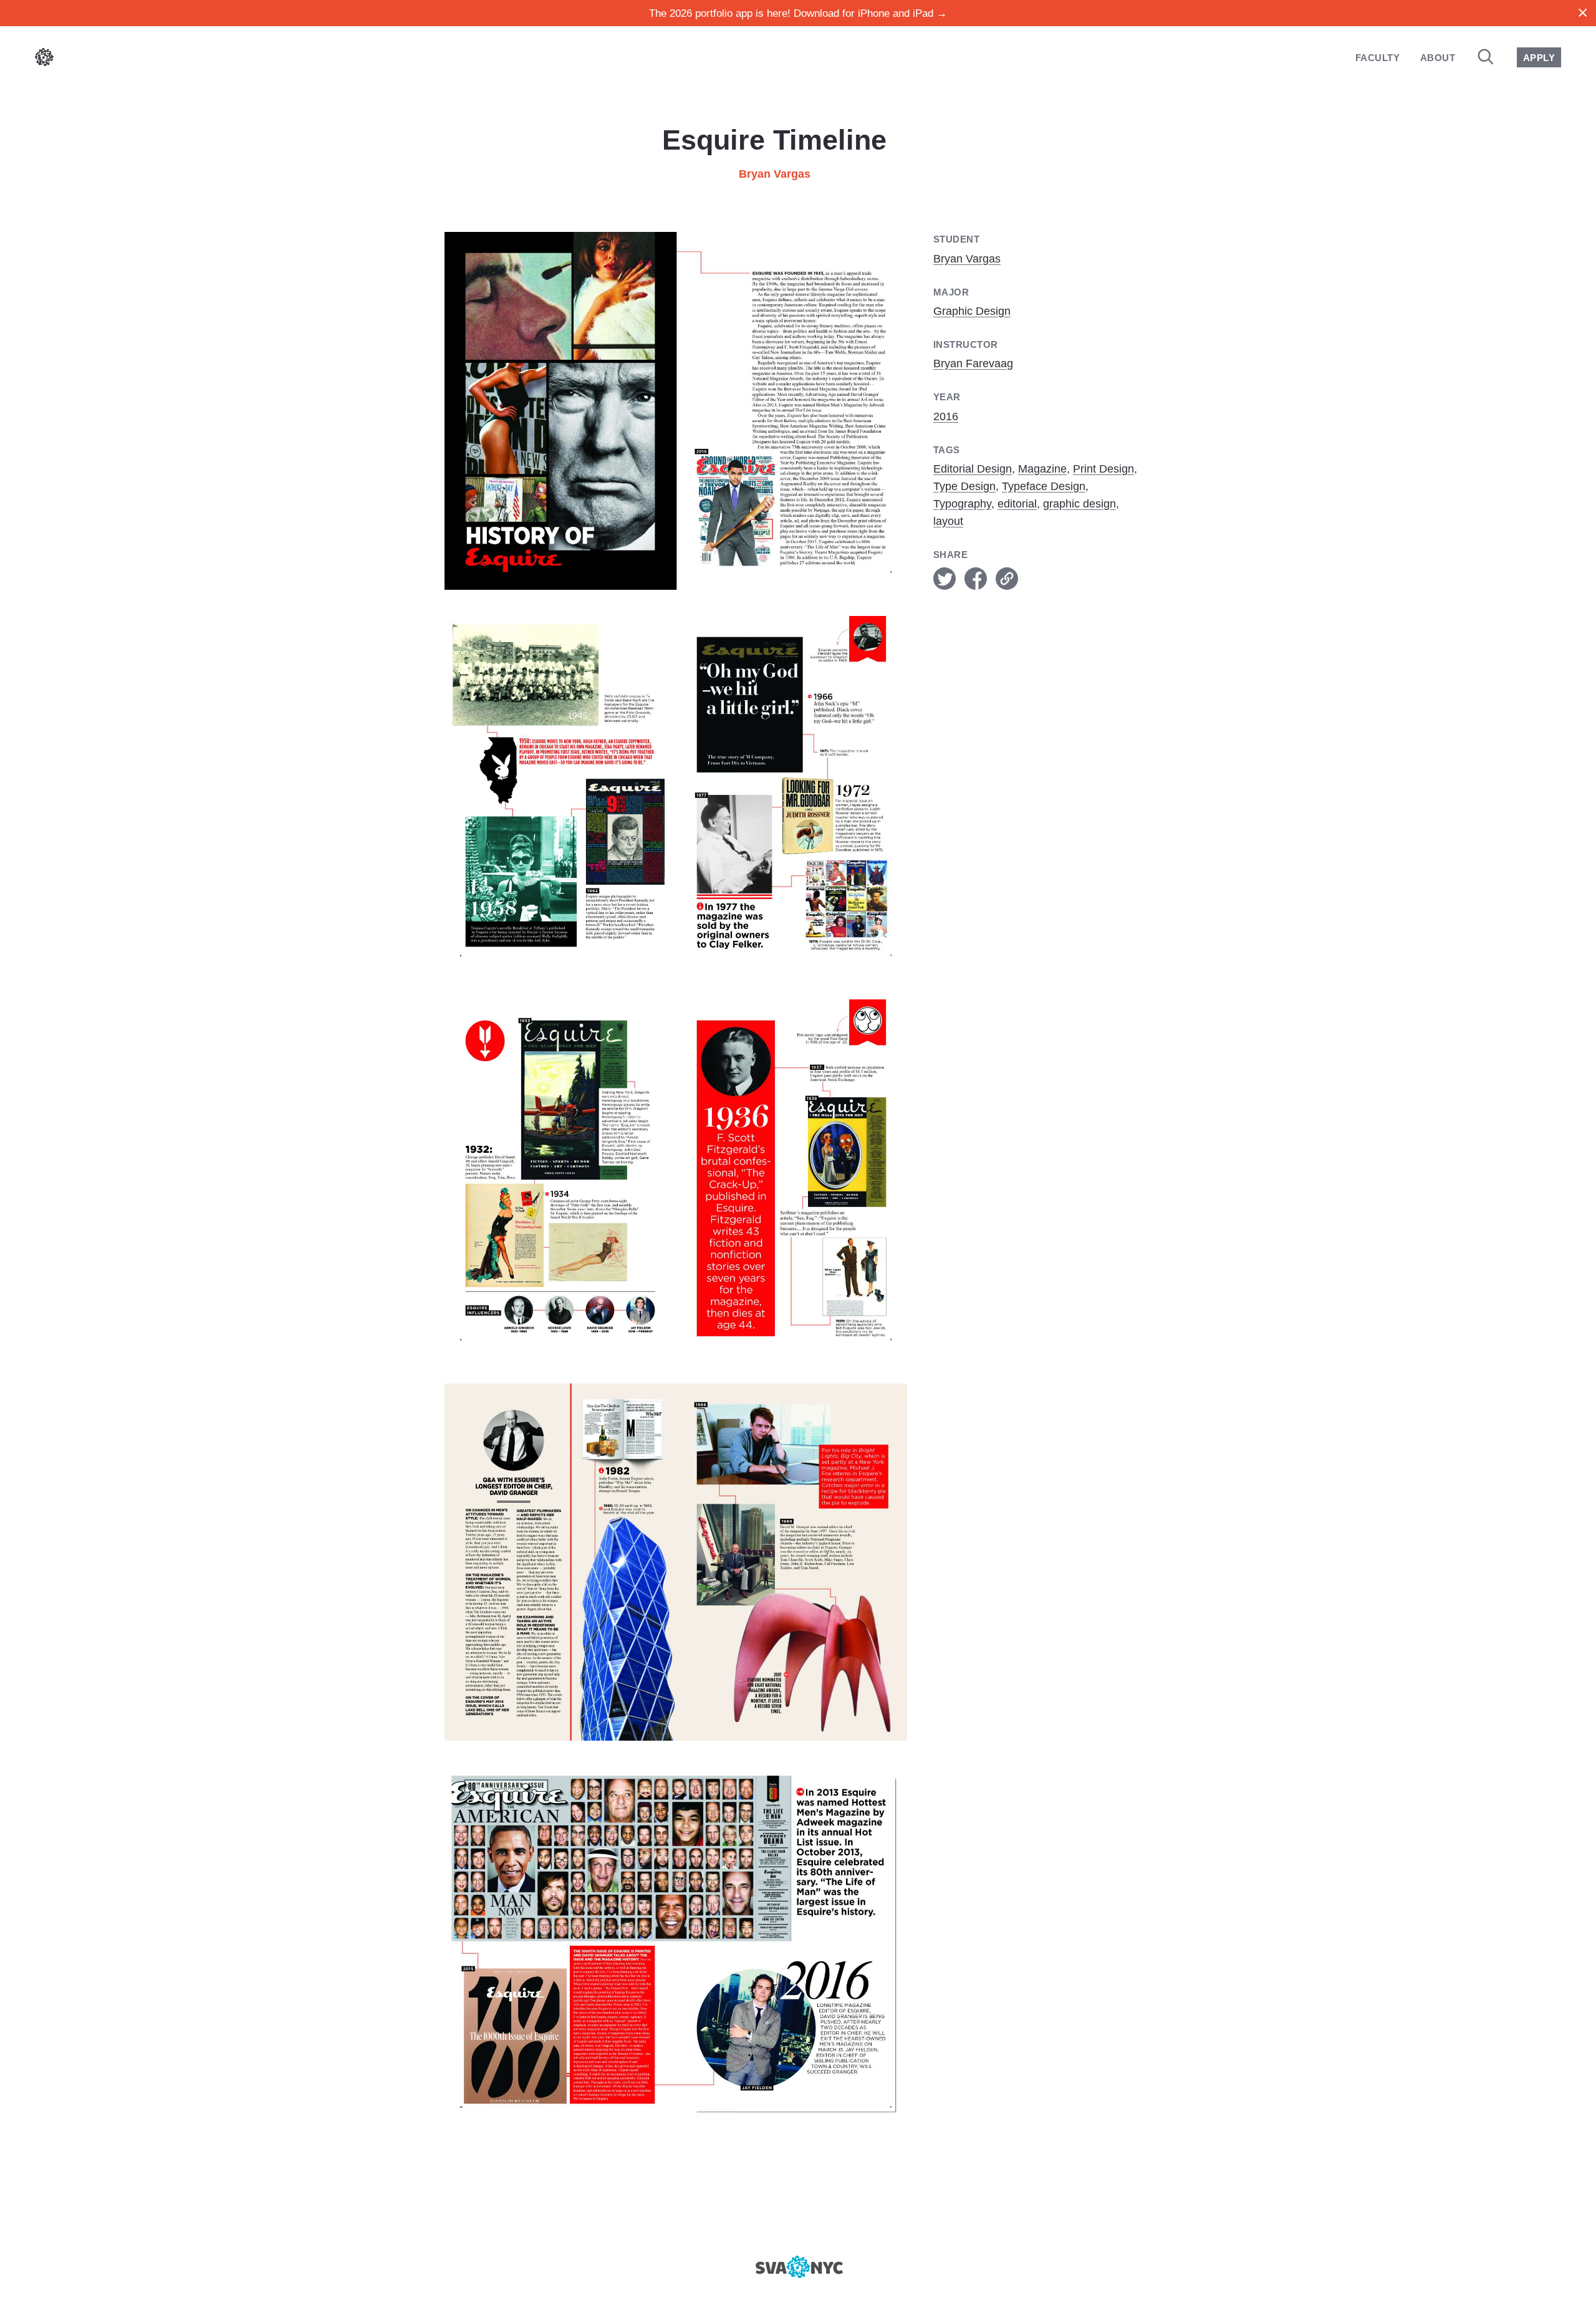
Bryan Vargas (775, 174)
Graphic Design (972, 311)
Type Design (964, 486)
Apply (1539, 58)
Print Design (1103, 469)
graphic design (1079, 504)
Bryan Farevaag (973, 363)
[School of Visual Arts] (798, 2267)
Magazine (1042, 469)
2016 (946, 416)
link (1007, 579)
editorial (1017, 504)
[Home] (44, 60)
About (1438, 58)
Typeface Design (1044, 486)
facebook (976, 579)
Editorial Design (973, 469)
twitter (945, 579)
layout (948, 521)
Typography (962, 504)
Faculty (1377, 58)
